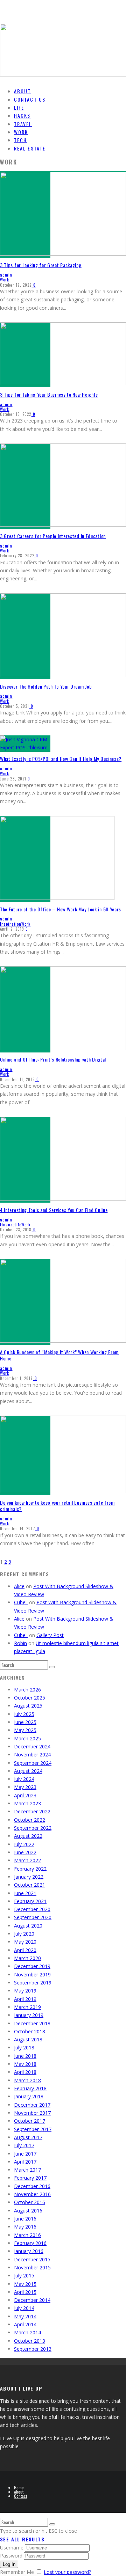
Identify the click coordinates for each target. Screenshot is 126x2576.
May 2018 (25, 2064)
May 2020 (25, 1942)
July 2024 (24, 1779)
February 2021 (30, 1901)
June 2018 (25, 2056)
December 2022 (32, 1811)
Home (19, 2487)
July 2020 (24, 1934)
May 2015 (25, 2284)
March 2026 (27, 1690)
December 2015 (32, 2259)
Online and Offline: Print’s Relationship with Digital (53, 1059)
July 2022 (24, 1844)
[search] (52, 1667)
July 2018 (24, 2047)
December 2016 (32, 2186)
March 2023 (27, 1803)
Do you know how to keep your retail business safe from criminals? (57, 1506)
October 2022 (30, 1820)
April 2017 (25, 2162)
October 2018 (30, 2031)
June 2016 (25, 2219)
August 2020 (28, 1926)
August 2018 (28, 2039)
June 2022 (25, 1852)
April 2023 (25, 1795)
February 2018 (30, 2088)
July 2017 (24, 2145)
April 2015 (25, 2292)
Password (11, 2556)
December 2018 (32, 2023)
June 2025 (25, 1722)
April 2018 (25, 2072)
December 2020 (32, 1909)
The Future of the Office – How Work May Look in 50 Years (61, 909)
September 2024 (33, 1763)
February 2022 (30, 1869)
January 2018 (29, 2096)
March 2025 (27, 1738)
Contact (20, 2496)
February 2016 (30, 2243)
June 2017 (25, 2154)
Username (12, 2548)
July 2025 (24, 1714)
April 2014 (25, 2324)
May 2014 (25, 2316)
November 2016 (32, 2194)
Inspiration (11, 924)
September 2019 (33, 1983)
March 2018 (27, 2080)
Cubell (21, 1602)
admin (6, 275)
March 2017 (27, 2170)
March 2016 (27, 2235)
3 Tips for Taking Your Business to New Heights (49, 394)
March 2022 (27, 1860)
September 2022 (33, 1828)
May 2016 (25, 2227)
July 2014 (24, 2308)
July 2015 (24, 2276)
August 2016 (28, 2211)
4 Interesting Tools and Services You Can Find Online (54, 1210)
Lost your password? (67, 2572)
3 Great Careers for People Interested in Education (53, 536)
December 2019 (32, 1966)
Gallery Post (50, 1635)
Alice (19, 1586)
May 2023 (25, 1787)
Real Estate (30, 148)
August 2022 (28, 1836)
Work (5, 280)
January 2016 (29, 2251)
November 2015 (32, 2267)
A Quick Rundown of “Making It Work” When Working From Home (59, 1355)
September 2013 (33, 2349)
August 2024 (28, 1771)
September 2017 (33, 2129)
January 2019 (29, 2015)
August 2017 (28, 2137)
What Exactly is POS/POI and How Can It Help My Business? (61, 759)
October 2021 (30, 1885)
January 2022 (29, 1877)
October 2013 (30, 2341)
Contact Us (30, 99)
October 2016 (30, 2202)
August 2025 (28, 1706)
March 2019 (27, 2007)
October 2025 (30, 1698)
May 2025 (25, 1730)
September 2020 (33, 1917)
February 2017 (30, 2178)
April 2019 (25, 1999)
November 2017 (32, 2113)
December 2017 (32, 2105)
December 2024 (32, 1746)
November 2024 (32, 1755)
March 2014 (27, 2332)
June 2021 (25, 1893)
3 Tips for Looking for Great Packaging (41, 265)
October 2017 (30, 2121)
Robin (20, 1643)
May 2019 (25, 1991)
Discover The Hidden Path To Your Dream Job (46, 686)
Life (18, 1225)
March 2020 (27, 1958)
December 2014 (32, 2300)
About (19, 2492)
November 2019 (32, 1975)
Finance (7, 1225)
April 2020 (25, 1950)
